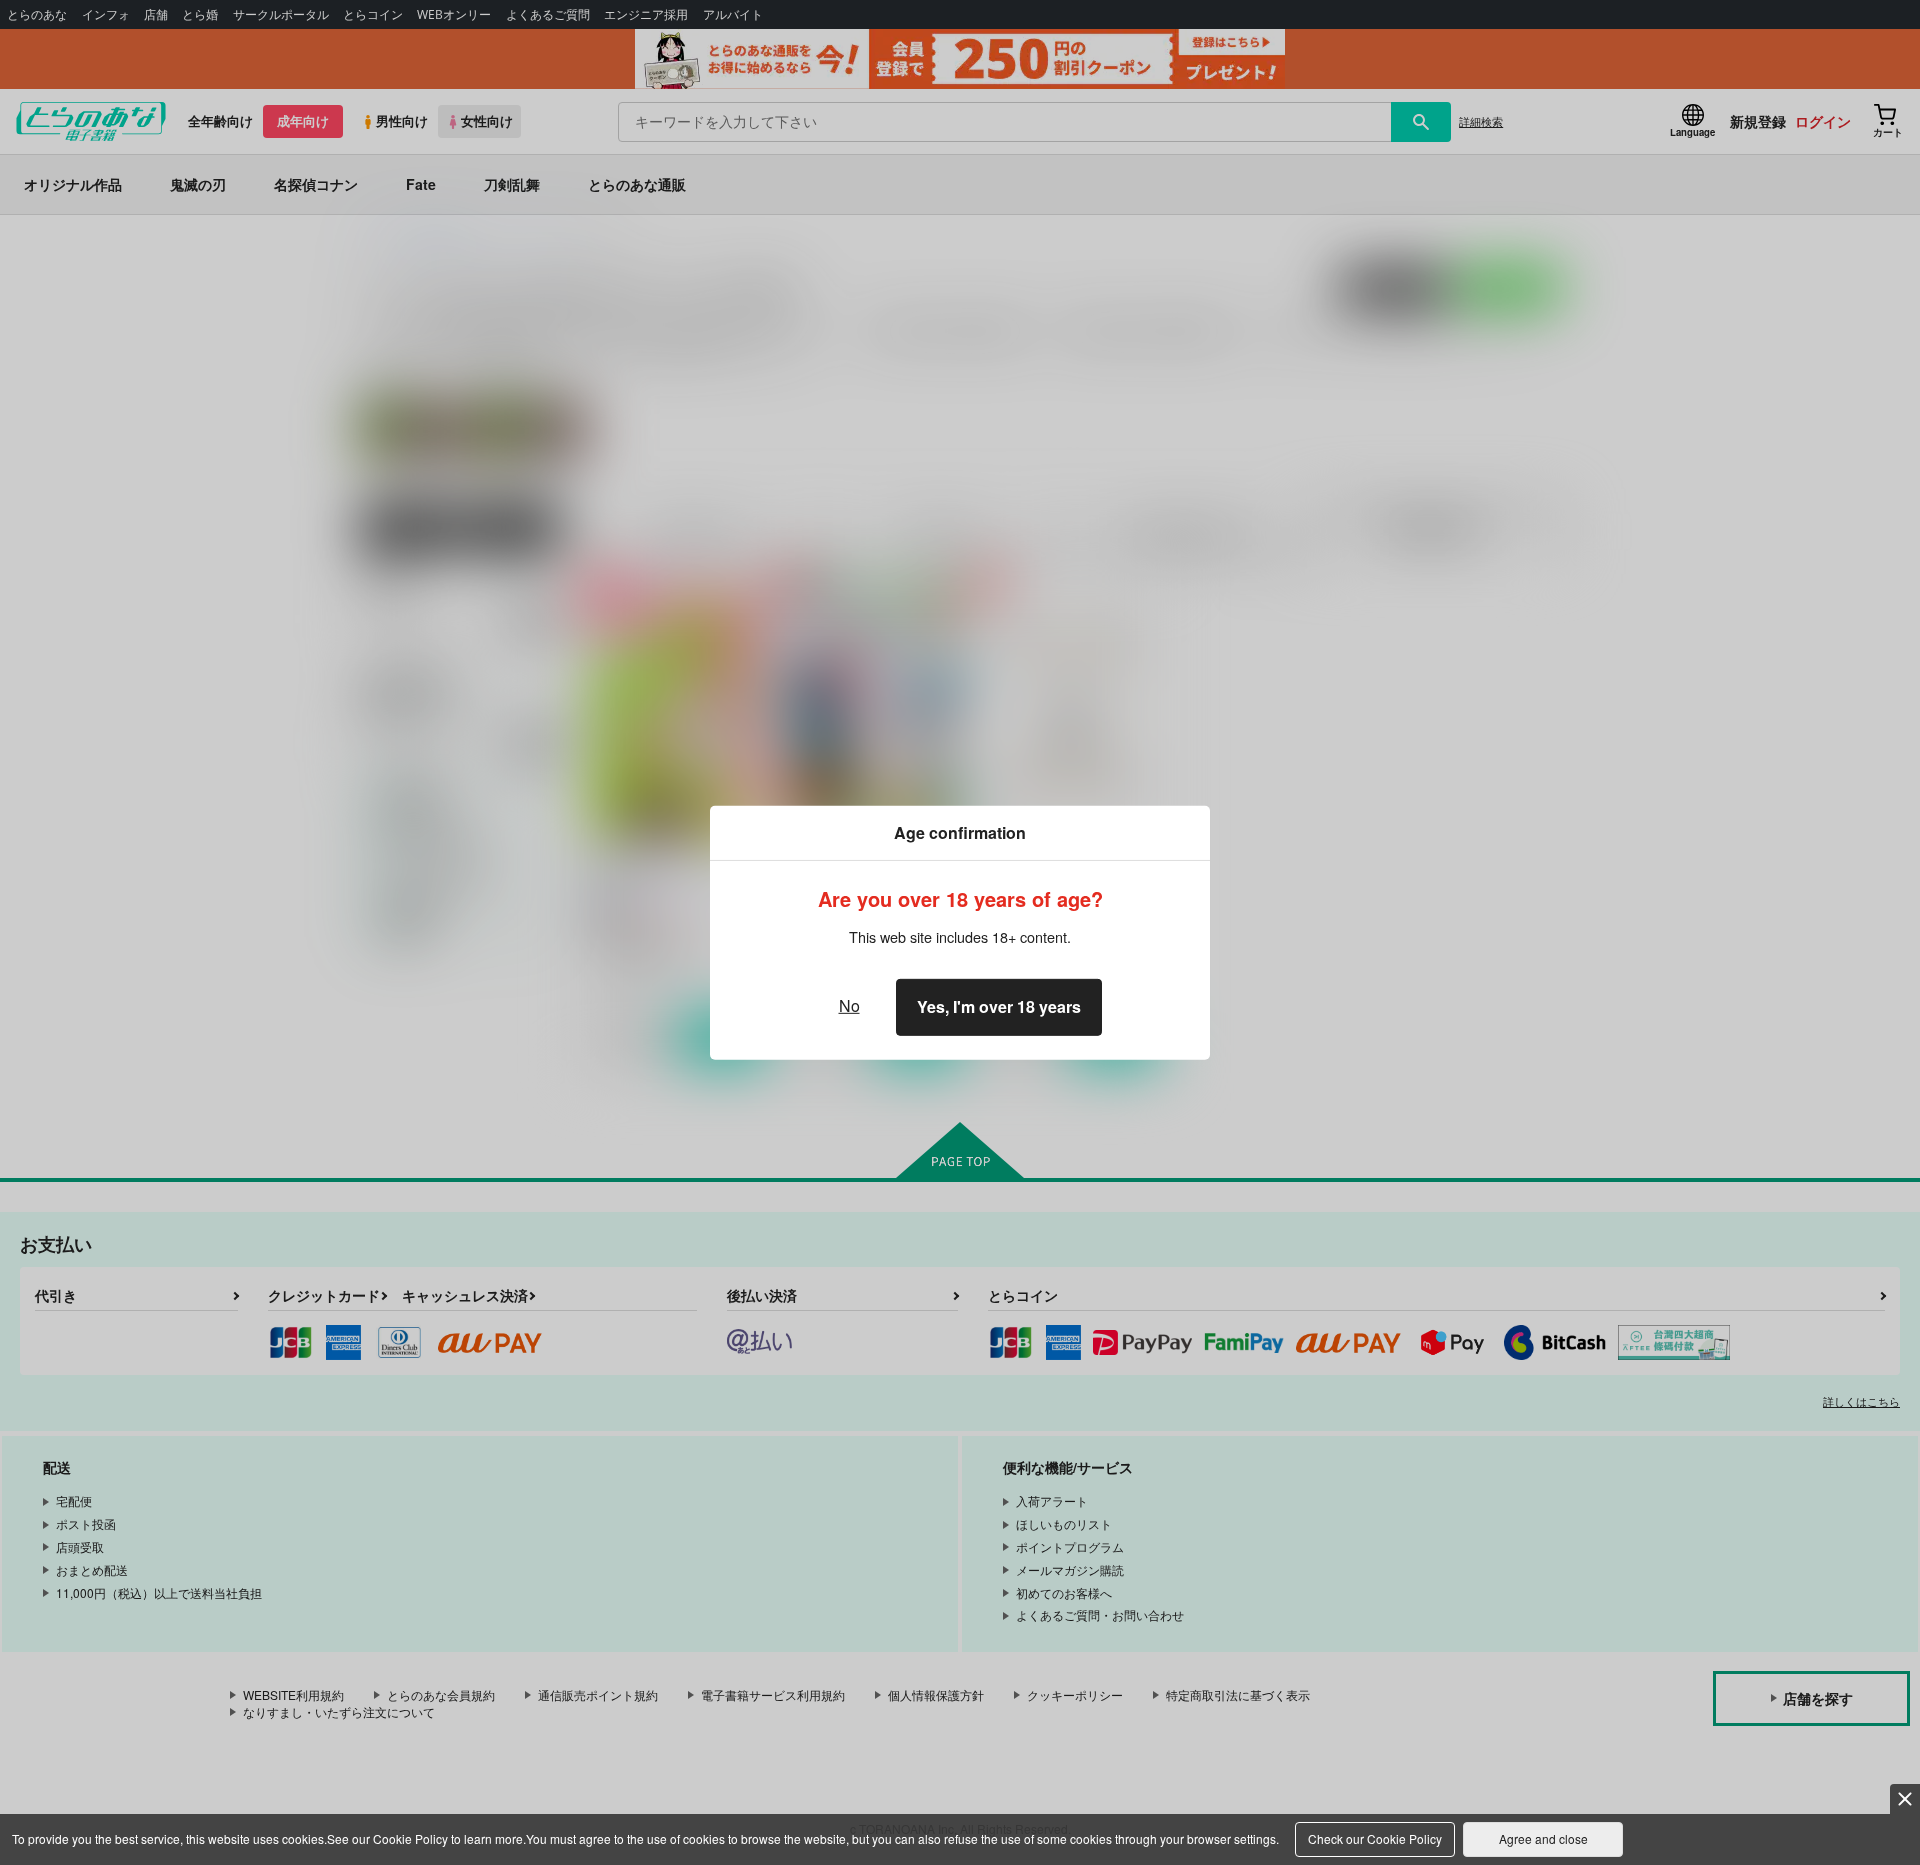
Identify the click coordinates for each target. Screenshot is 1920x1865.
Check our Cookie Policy (1375, 1838)
